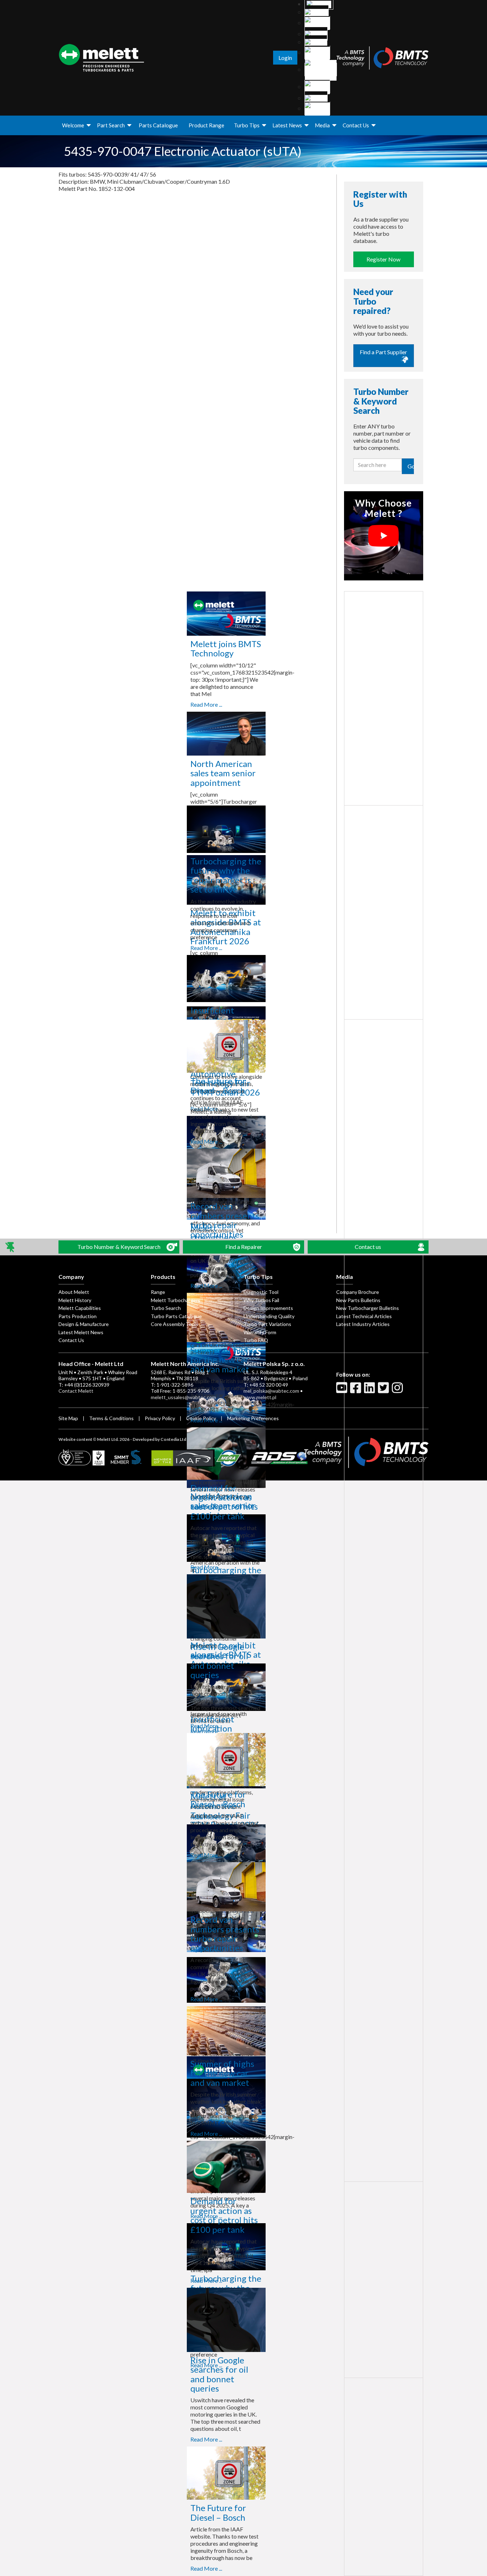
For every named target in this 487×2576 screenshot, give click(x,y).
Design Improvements (268, 1308)
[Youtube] (343, 1391)
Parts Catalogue (158, 125)
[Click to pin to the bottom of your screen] (11, 1247)
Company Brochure (358, 1292)
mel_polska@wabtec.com (271, 1391)
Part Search (111, 125)
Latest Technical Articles (364, 1316)
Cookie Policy (201, 1418)
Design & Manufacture (84, 1324)
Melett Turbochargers (176, 1300)
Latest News (287, 125)
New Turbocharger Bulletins (368, 1308)
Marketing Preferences (253, 1418)
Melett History (75, 1300)
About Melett (74, 1292)
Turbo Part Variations (267, 1324)
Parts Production (78, 1316)
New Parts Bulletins (358, 1300)
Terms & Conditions (111, 1418)
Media (322, 125)
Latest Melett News (81, 1332)
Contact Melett (76, 1391)
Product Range (206, 125)
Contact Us (356, 125)
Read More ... (206, 704)
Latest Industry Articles (363, 1324)
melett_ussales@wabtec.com (183, 1397)
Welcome (73, 125)
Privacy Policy (160, 1418)
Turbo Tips (247, 125)
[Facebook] (357, 1391)
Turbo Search (166, 1308)
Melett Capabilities (80, 1308)
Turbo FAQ (256, 1340)
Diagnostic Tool (261, 1292)
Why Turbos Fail (261, 1300)
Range (158, 1292)
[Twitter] (384, 1391)
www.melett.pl (260, 1397)
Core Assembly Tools (175, 1324)
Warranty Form (260, 1332)
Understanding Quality (269, 1316)
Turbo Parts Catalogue (176, 1316)
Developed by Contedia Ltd (159, 1439)
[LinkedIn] (370, 1391)
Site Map (68, 1418)
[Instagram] (398, 1391)
